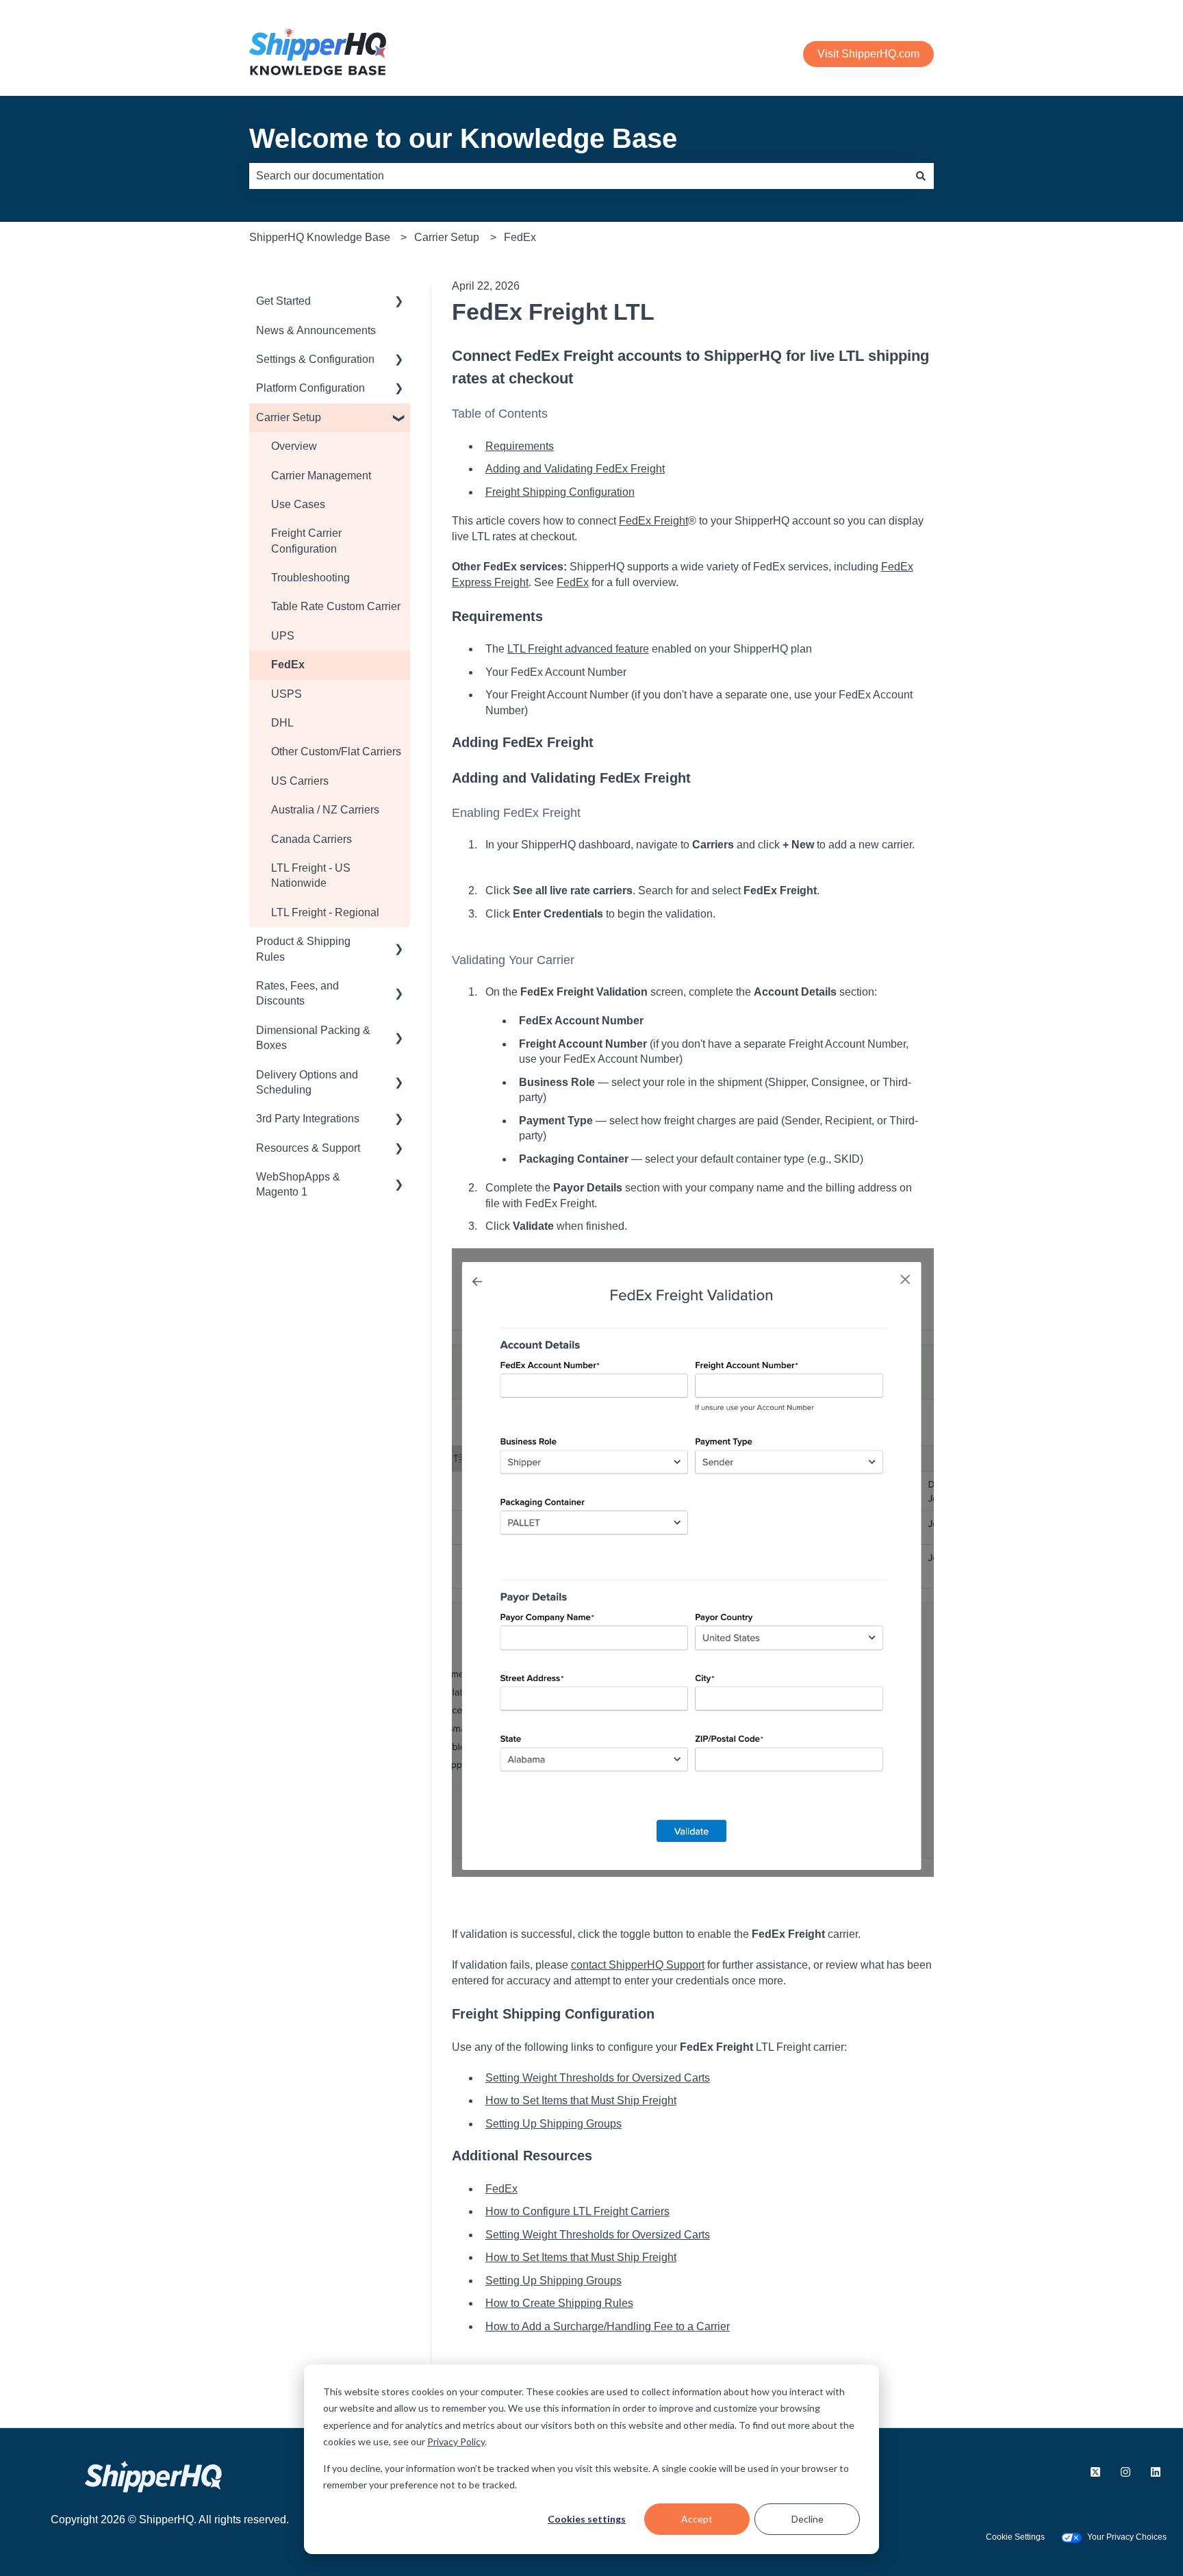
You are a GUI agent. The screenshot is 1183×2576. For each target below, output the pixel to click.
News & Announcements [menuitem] (316, 330)
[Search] (921, 176)
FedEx (520, 237)
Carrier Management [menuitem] (321, 476)
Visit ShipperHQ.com (868, 54)
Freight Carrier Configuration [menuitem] (306, 541)
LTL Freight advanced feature (578, 649)
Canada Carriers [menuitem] (311, 839)
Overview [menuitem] (294, 446)
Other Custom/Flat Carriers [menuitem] (336, 752)
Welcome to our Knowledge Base (463, 138)
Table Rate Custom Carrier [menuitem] (336, 606)
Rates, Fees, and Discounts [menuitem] (297, 993)
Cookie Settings (1015, 2537)
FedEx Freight (653, 521)
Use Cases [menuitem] (298, 504)
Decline (807, 2519)
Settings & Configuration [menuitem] (315, 359)
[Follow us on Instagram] (1125, 2472)
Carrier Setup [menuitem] (289, 417)
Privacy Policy (456, 2441)
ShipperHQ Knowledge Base (320, 237)
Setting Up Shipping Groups (554, 2124)
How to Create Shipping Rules (559, 2303)
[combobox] (578, 176)
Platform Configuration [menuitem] (310, 388)
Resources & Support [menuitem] (308, 1148)
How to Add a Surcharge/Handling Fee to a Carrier (608, 2326)
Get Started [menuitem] (283, 301)
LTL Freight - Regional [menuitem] (325, 912)
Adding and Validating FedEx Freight (575, 469)
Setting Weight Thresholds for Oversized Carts (598, 2078)
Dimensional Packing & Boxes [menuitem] (313, 1038)
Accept (697, 2519)
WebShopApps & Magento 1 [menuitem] (298, 1184)
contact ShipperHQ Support (638, 1965)
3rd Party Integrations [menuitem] (308, 1119)
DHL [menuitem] (282, 723)
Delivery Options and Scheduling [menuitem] (307, 1082)
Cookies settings (587, 2519)
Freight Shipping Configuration (560, 492)
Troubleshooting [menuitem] (310, 578)
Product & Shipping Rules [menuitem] (303, 949)
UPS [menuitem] (283, 636)
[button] (399, 302)
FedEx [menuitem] (288, 665)
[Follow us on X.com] (1095, 2472)
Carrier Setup (447, 237)
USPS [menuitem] (287, 694)
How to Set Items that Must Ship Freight (581, 2100)
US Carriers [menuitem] (300, 781)
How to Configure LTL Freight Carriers (577, 2211)
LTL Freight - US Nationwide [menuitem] (311, 875)
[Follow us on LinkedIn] (1156, 2472)
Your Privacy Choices (1127, 2537)
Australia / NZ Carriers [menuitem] (325, 810)
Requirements (520, 446)
